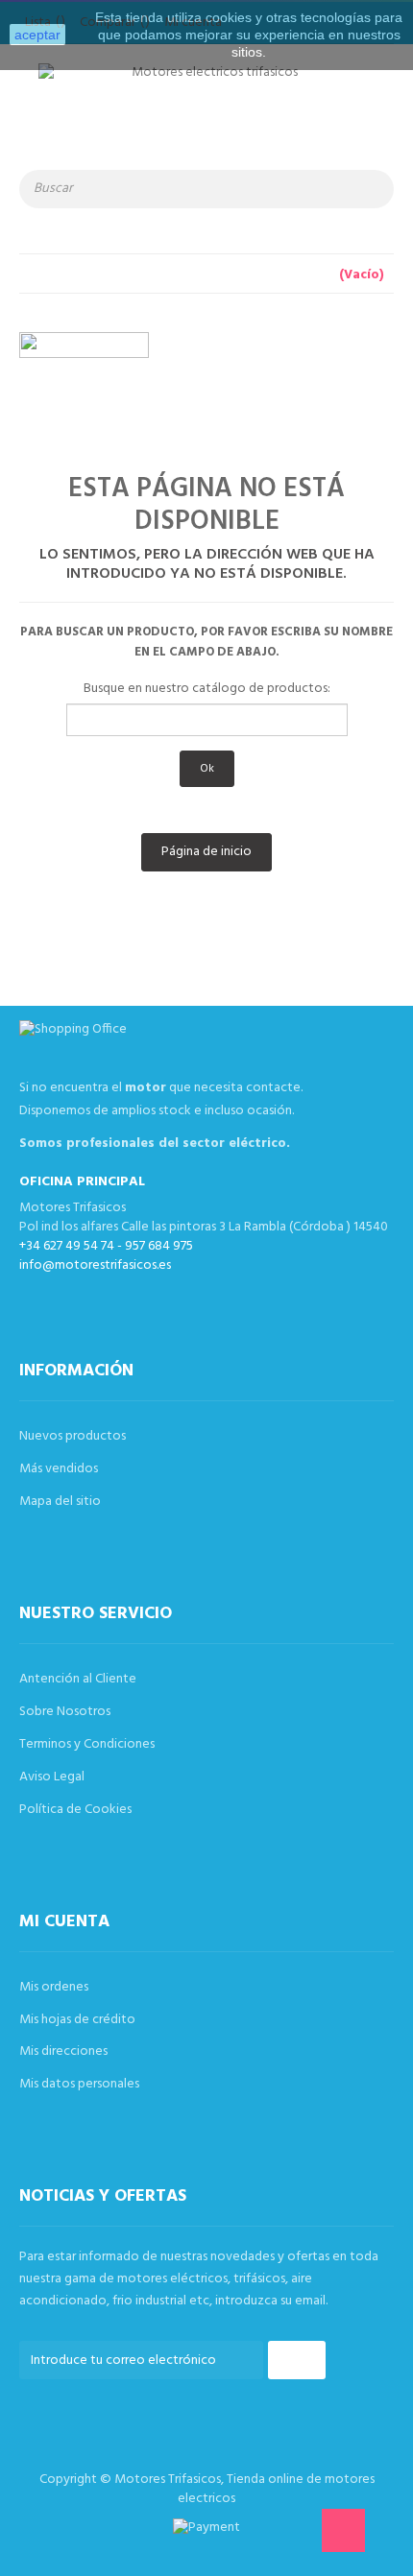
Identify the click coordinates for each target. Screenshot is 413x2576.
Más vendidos (59, 1469)
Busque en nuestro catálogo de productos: (207, 689)
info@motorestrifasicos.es (95, 1265)
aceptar (37, 35)
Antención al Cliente (78, 1679)
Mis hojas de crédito (77, 2020)
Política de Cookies (75, 1810)
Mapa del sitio (60, 1502)
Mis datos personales (79, 2084)
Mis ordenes (54, 1987)
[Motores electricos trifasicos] (206, 117)
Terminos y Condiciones (87, 1744)
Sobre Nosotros (65, 1712)
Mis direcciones (63, 2051)
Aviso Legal (52, 1777)
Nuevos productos (73, 1436)
